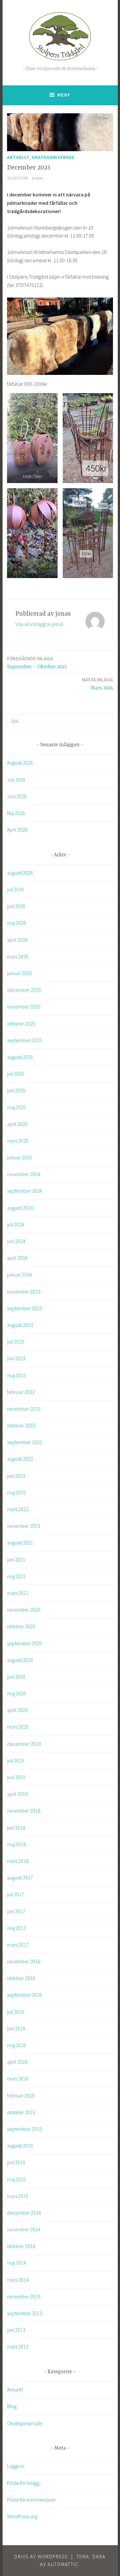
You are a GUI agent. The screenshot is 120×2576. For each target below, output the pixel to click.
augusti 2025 (20, 1057)
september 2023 (24, 1308)
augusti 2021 (20, 1543)
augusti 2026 (20, 873)
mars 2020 (18, 1727)
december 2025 (24, 990)
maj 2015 (16, 2179)
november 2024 (24, 1174)
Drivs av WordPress (41, 2557)
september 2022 (24, 1442)
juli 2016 (16, 2012)
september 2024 (24, 1191)
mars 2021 (18, 1593)
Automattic (63, 2564)
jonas (38, 178)
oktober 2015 (21, 2112)
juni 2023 (16, 1358)
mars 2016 (18, 2079)
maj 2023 (16, 1375)
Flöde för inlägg (23, 2483)
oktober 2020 (21, 1626)
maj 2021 (16, 1576)
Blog (12, 2406)
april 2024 (17, 1258)
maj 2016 (16, 2045)
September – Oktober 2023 (37, 663)
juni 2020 (16, 1677)
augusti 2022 (20, 1459)
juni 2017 (16, 1911)
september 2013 (24, 2313)
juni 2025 (16, 1090)
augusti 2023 (20, 1325)
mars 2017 (18, 1945)
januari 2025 (20, 1157)
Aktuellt (18, 157)
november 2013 (24, 2296)
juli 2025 (16, 1074)
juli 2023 (16, 1342)
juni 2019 (16, 1777)
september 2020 (24, 1643)
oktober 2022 (21, 1425)
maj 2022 (16, 1492)
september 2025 (24, 1040)
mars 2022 (18, 1509)
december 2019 (24, 1744)
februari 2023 (21, 1392)
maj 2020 (16, 1693)
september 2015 (24, 2129)
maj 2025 (16, 1107)
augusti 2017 (20, 1878)
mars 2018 (18, 1861)
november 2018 (24, 1811)
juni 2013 (16, 2330)
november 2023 (24, 1292)
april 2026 (17, 940)
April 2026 (17, 830)
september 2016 (24, 1995)
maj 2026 (16, 923)
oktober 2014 (21, 2246)
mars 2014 (18, 2280)
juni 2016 (16, 2028)
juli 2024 (16, 1224)
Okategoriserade (53, 157)
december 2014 (24, 2213)
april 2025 (17, 1124)
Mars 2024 (97, 684)
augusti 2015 (20, 2146)
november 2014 (24, 2229)
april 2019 (17, 1794)
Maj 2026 (16, 813)
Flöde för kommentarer (32, 2500)
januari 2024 (20, 1275)
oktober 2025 (21, 1024)
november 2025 (24, 1007)
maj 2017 (16, 1928)
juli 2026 (16, 889)
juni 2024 (16, 1241)
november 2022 (24, 1409)
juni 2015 (16, 2162)
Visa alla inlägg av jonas (39, 624)
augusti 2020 (20, 1660)
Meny (64, 95)
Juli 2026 (16, 780)
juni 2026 (16, 906)
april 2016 (17, 2062)
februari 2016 (21, 2096)
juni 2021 (16, 1560)
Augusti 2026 (20, 763)
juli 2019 (16, 1760)
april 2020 (17, 1710)
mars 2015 (18, 2196)
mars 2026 (18, 956)
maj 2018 (16, 1844)
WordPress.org (22, 2516)
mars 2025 (18, 1141)
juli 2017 (16, 1894)
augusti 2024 (20, 1208)
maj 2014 (16, 2263)
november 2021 (24, 1526)
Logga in (16, 2466)
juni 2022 (16, 1476)
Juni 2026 (17, 796)
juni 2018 (16, 1828)
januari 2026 (20, 973)
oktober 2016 (21, 1978)
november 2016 (24, 1961)
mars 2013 (18, 2347)
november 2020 (24, 1610)
